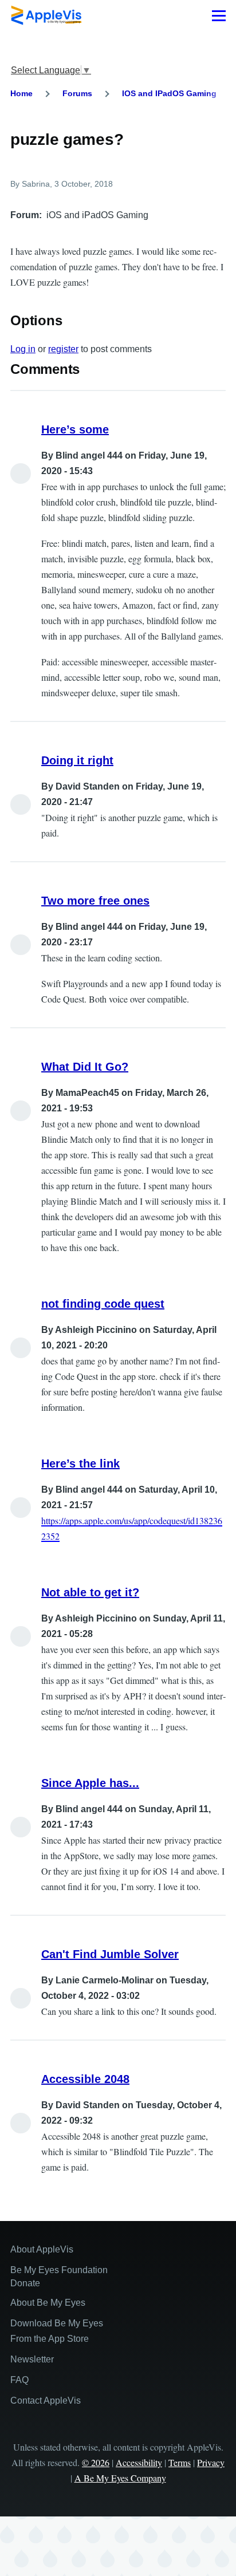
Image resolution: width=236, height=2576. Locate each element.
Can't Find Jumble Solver (110, 1954)
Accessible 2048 (85, 2079)
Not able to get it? (90, 1592)
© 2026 (96, 2462)
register (63, 349)
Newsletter (32, 2359)
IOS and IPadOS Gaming (169, 93)
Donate (25, 2283)
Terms (180, 2462)
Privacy (211, 2462)
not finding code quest (103, 1304)
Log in (23, 349)
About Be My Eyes (48, 2303)
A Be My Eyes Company (120, 2478)
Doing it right (77, 760)
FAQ (19, 2380)
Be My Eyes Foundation (59, 2270)
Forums (77, 93)
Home (21, 93)
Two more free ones (95, 901)
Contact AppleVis (46, 2401)
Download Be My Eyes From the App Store (57, 2331)
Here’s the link (80, 1463)
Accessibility (139, 2462)
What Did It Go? (85, 1067)
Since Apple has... (90, 1783)
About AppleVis (42, 2249)
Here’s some (75, 429)
